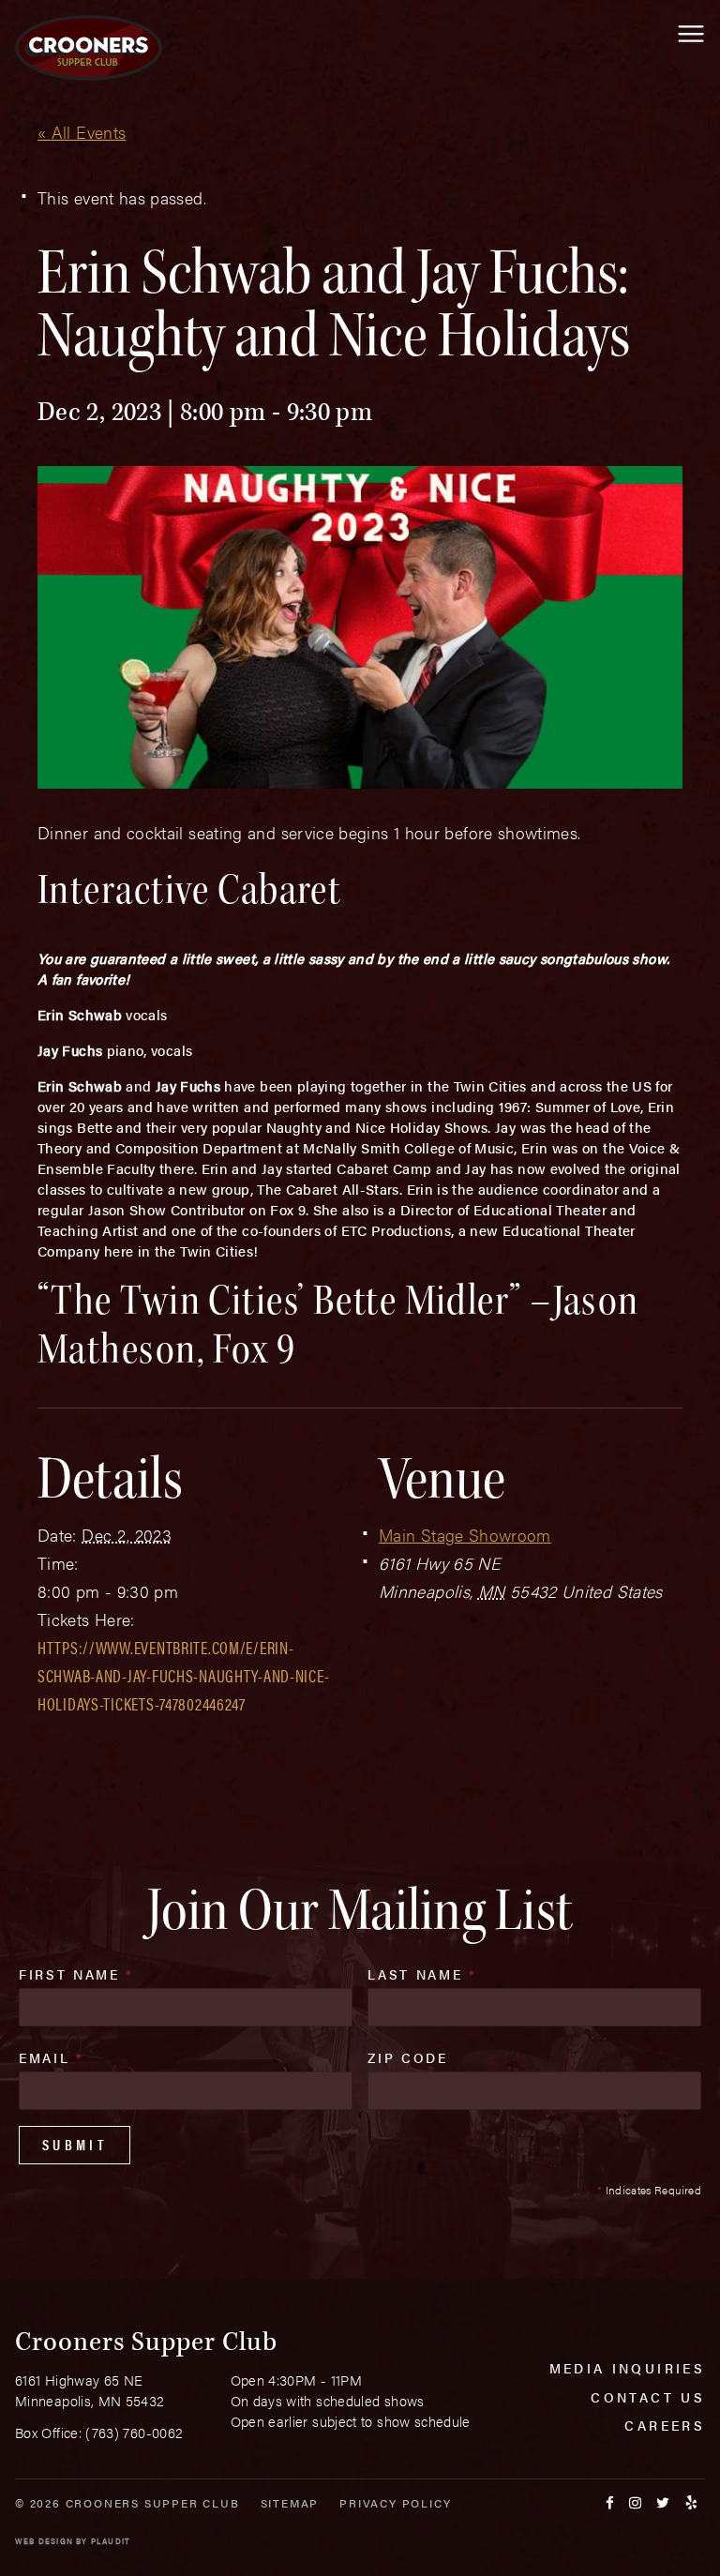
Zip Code (407, 2057)
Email (52, 2057)
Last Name (422, 1974)
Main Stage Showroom (465, 1535)
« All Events (82, 132)
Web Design (44, 2541)
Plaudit (111, 2541)
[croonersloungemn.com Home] (89, 48)
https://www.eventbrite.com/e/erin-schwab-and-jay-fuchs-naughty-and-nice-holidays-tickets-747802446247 (183, 1675)
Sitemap (290, 2503)
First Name (76, 1974)
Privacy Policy (395, 2503)
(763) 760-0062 (134, 2432)
